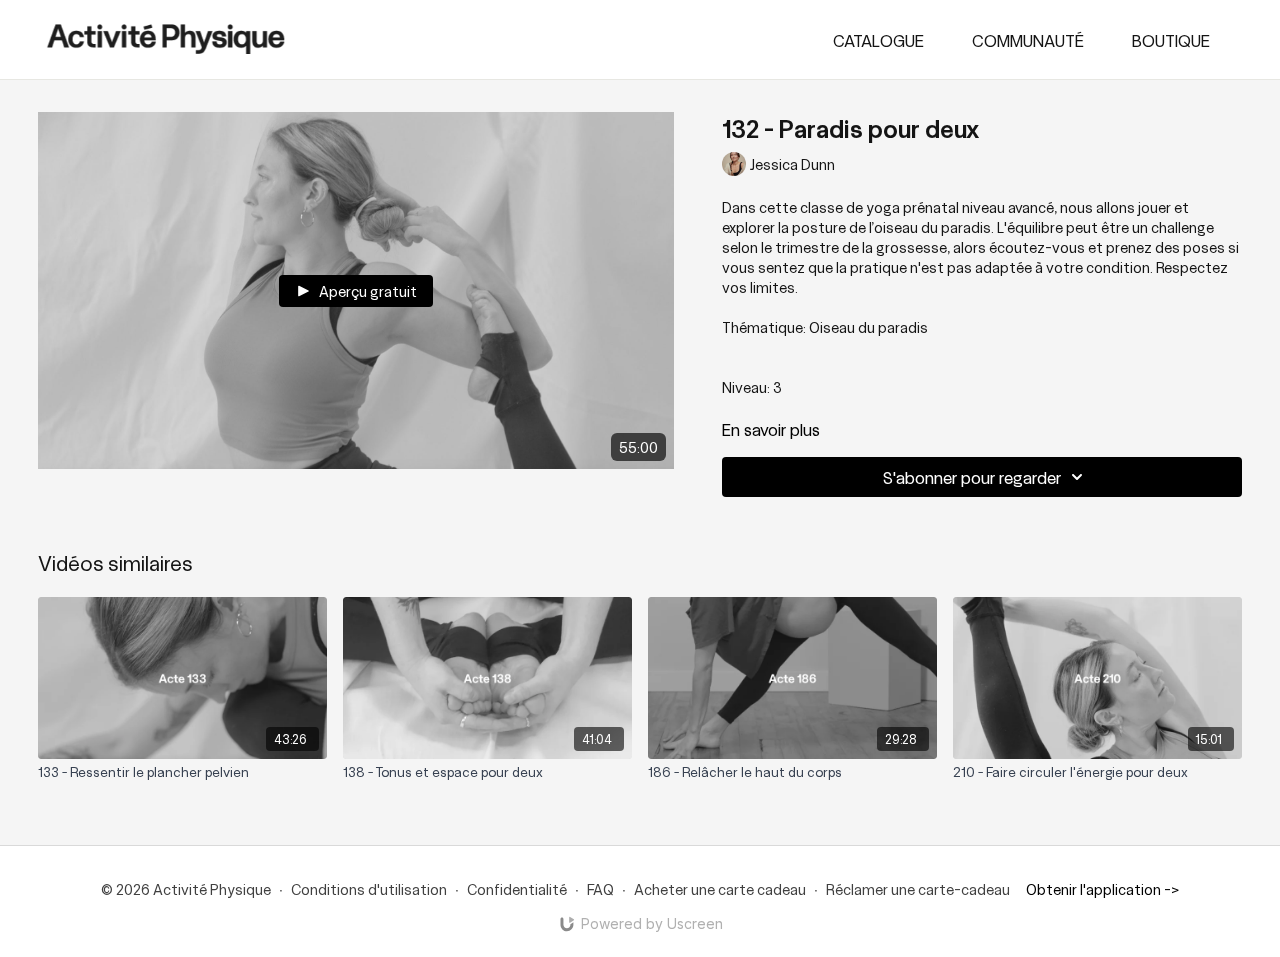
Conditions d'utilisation (369, 889)
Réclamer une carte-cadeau (918, 889)
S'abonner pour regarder (972, 477)
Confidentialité (517, 889)
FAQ (600, 889)
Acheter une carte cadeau (720, 889)
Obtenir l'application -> (1102, 889)
